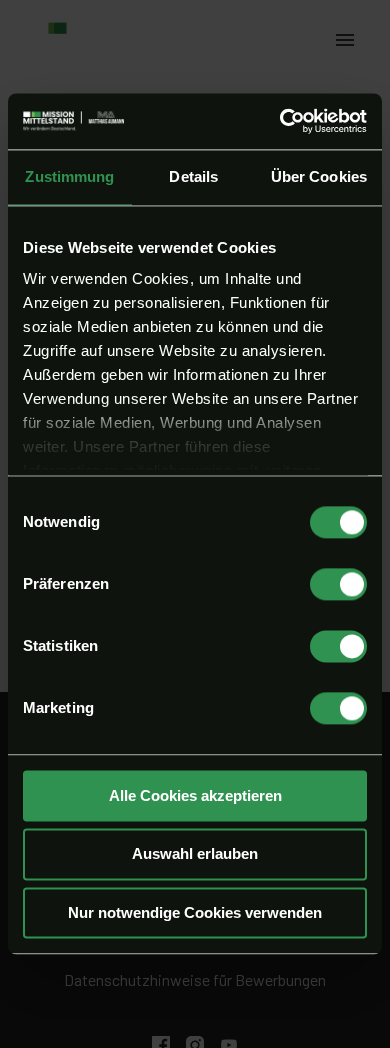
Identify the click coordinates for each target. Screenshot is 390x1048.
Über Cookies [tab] (319, 176)
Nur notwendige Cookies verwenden (195, 912)
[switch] (338, 584)
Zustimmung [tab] (69, 176)
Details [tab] (193, 176)
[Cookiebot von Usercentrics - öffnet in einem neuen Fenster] (280, 121)
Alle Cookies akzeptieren (195, 795)
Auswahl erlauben (195, 854)
